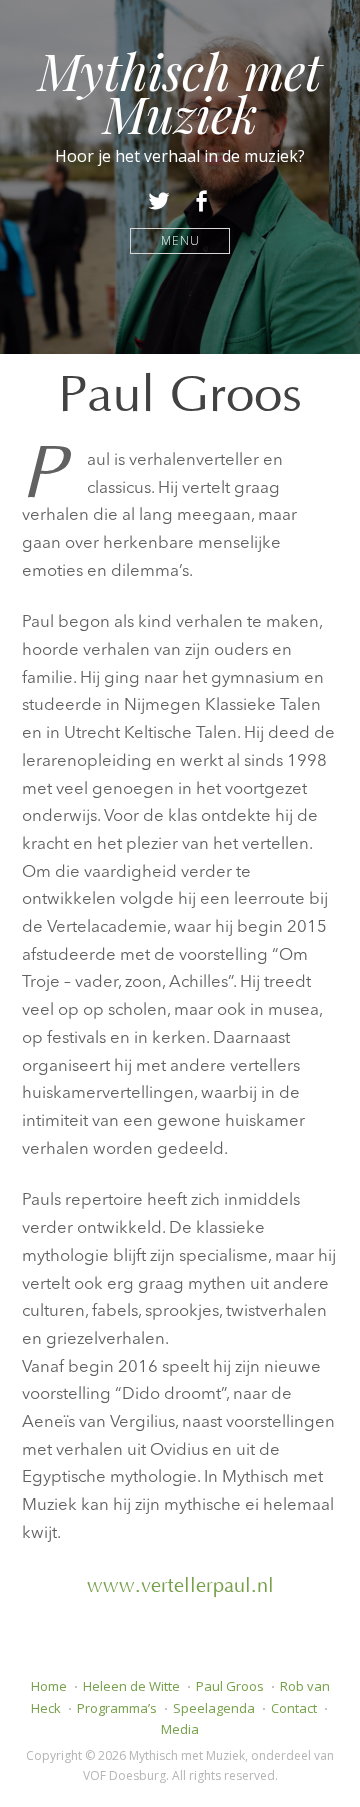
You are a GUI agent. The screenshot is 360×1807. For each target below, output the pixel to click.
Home (49, 1686)
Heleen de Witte (131, 1686)
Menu (180, 240)
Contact (294, 1708)
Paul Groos (230, 1686)
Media (180, 1729)
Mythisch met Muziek (180, 92)
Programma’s (117, 1708)
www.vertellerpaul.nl (180, 1586)
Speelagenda (214, 1708)
